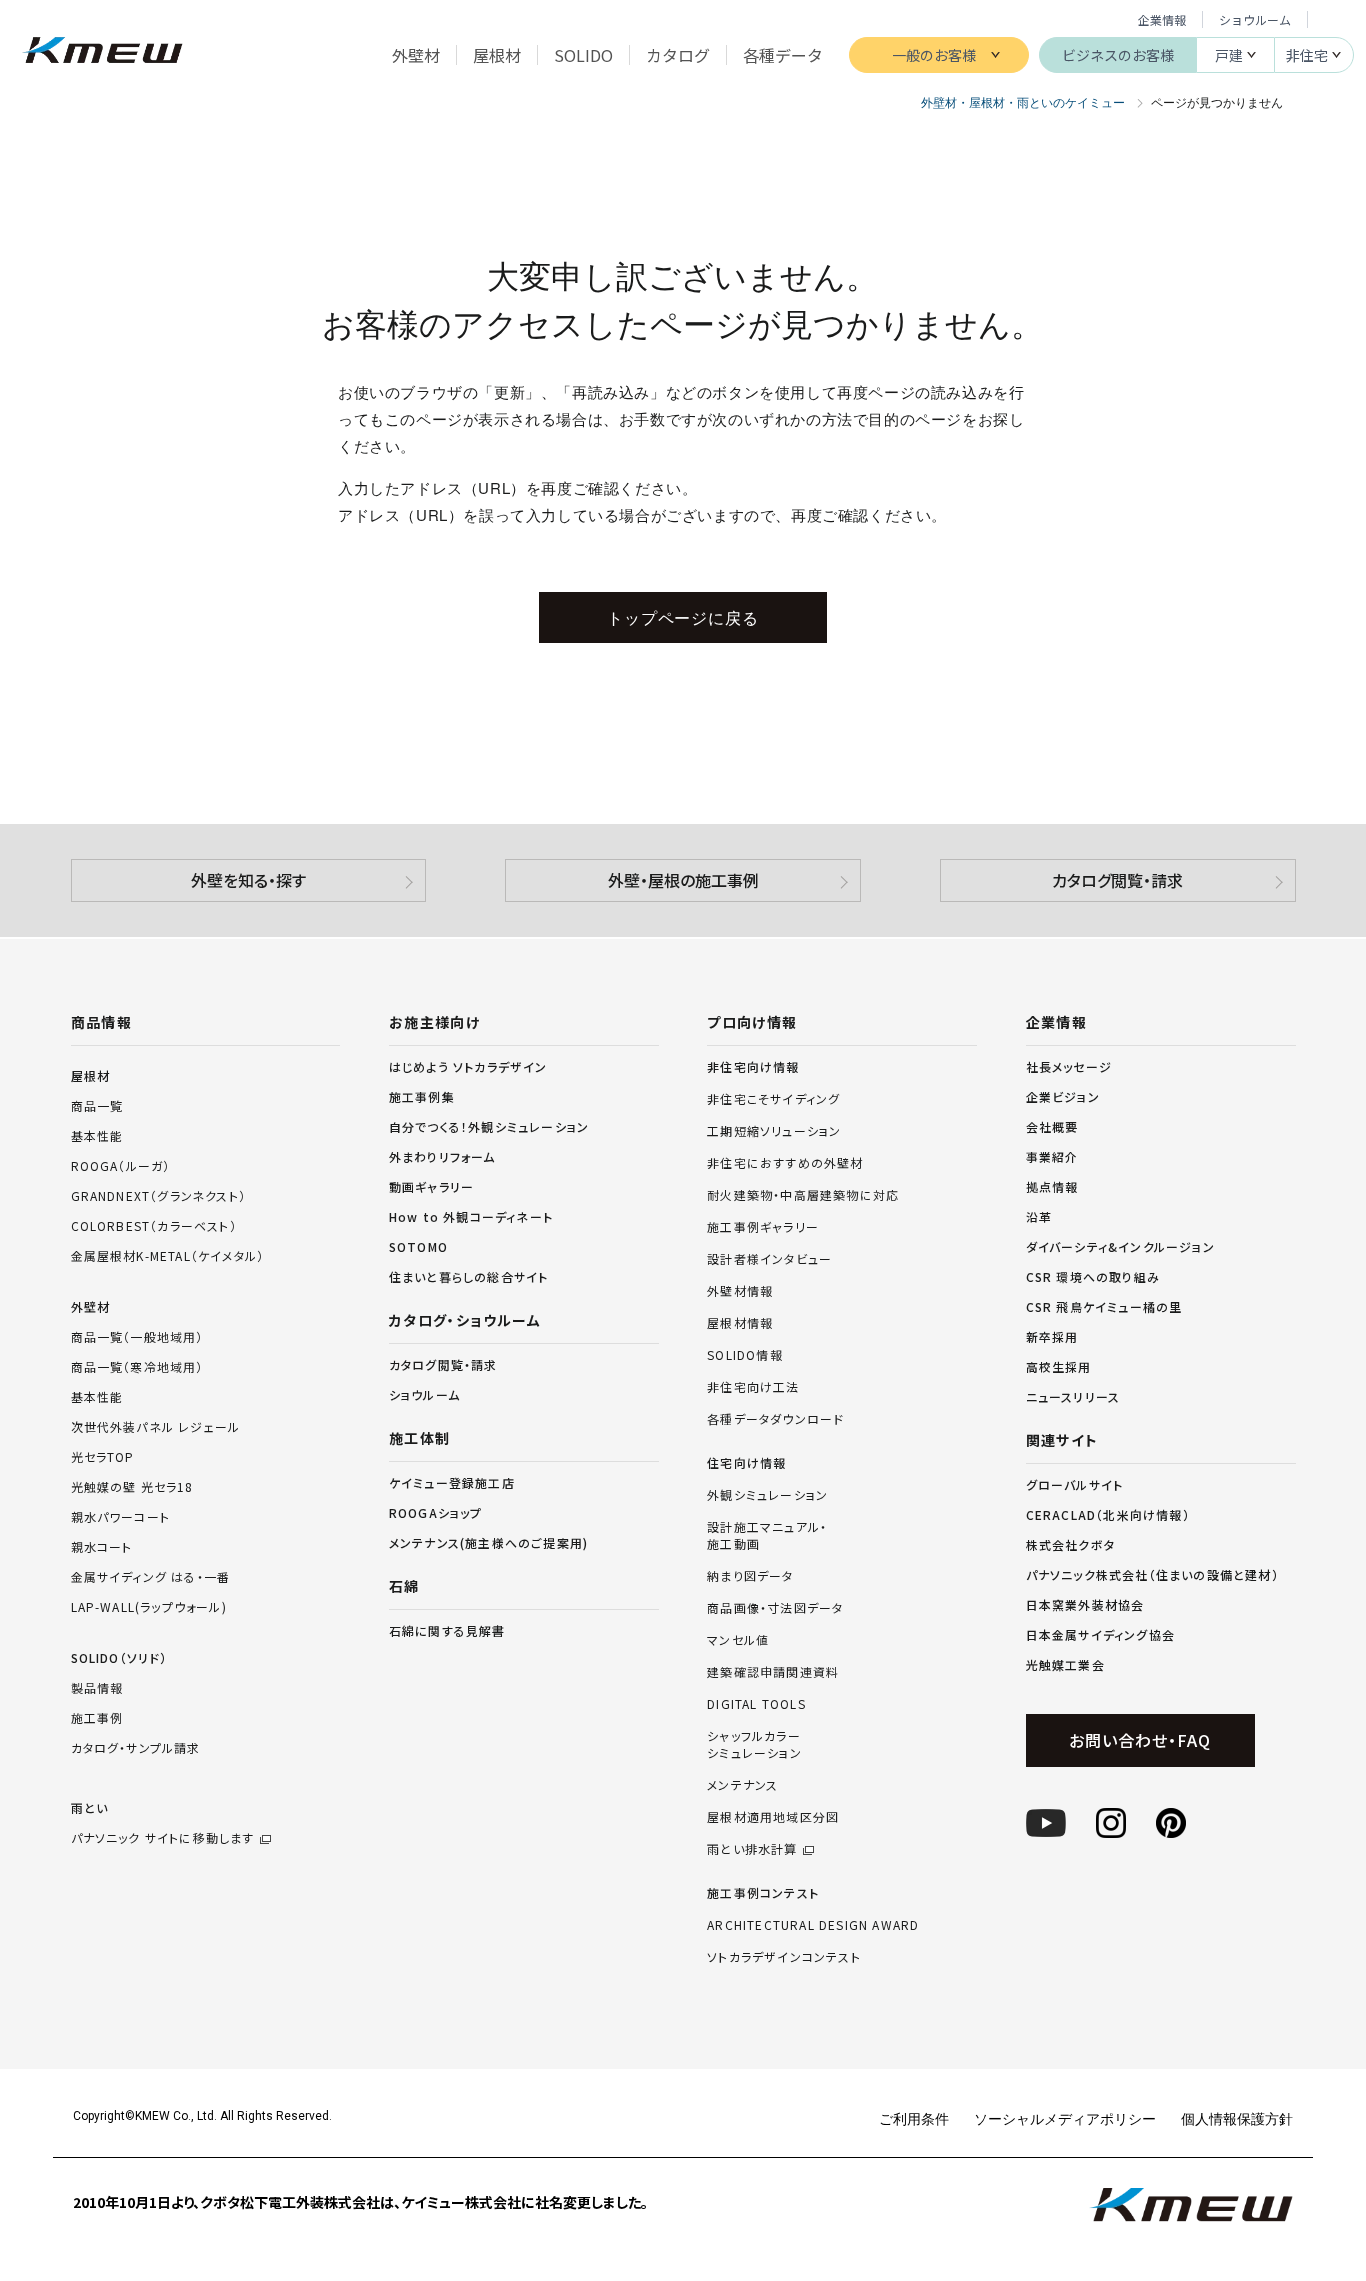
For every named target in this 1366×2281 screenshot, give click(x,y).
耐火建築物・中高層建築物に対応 (803, 1195)
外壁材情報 (740, 1291)
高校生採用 (1059, 1366)
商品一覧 (97, 1105)
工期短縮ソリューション (774, 1131)
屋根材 (91, 1075)
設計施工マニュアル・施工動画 (767, 1535)
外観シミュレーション (767, 1495)
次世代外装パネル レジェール (156, 1426)
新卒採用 (1052, 1336)
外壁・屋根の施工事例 (683, 880)
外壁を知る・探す (248, 880)
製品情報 (97, 1687)
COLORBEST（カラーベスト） (154, 1225)
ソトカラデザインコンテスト (784, 1957)
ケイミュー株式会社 (102, 52)
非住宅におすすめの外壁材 (785, 1163)
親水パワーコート (121, 1516)
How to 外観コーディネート (471, 1216)
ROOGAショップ (436, 1512)
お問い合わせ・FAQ (1139, 1740)
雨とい (163, 1822)
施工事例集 (422, 1096)
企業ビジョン (1063, 1096)
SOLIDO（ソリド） (119, 1657)
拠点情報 (1052, 1186)
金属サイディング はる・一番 (151, 1576)
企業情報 (1162, 19)
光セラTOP (103, 1456)
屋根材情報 (740, 1323)
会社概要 (1052, 1126)
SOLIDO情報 (745, 1355)
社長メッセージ (1069, 1066)
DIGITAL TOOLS (756, 1704)
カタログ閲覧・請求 (1117, 880)
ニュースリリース (1073, 1396)
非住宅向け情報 (753, 1067)
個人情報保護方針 (1237, 2118)
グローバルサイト (1075, 1484)
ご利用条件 (914, 2118)
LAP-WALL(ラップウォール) (149, 1606)
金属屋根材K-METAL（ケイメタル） (168, 1255)
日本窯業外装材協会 (1085, 1604)
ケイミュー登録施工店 (452, 1482)
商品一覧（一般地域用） (137, 1336)
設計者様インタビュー (769, 1259)
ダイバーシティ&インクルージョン (1120, 1246)
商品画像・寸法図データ (775, 1608)
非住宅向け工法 (753, 1387)
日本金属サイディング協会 (1100, 1634)
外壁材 (91, 1306)
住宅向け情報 (746, 1463)
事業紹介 (1052, 1156)
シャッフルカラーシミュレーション (754, 1744)
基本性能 (97, 1135)
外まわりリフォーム (442, 1156)
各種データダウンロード (775, 1419)
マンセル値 (738, 1640)
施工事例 (97, 1717)
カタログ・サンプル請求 (136, 1747)
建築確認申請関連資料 (773, 1672)
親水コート (102, 1546)
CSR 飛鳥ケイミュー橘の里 (1104, 1306)
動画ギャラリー (431, 1186)
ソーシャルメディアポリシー (1065, 2118)
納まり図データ (750, 1576)
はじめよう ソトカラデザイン (468, 1066)
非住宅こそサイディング (773, 1099)
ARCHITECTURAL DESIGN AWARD (813, 1925)
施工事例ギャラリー (763, 1227)
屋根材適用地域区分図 (773, 1817)
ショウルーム (1255, 19)
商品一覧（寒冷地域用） (137, 1366)
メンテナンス (742, 1785)
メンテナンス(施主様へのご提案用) (488, 1542)
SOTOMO (418, 1246)
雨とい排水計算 (752, 1849)
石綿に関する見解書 (447, 1630)
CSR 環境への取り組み (1093, 1276)
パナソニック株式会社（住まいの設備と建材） (1152, 1574)
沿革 (1039, 1216)
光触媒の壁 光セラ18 (132, 1486)
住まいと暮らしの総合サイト (469, 1276)
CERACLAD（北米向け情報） (1108, 1514)
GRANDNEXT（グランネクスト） (159, 1195)
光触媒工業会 (1065, 1664)
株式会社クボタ (1070, 1544)
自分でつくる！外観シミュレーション (489, 1126)
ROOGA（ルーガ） (121, 1165)
